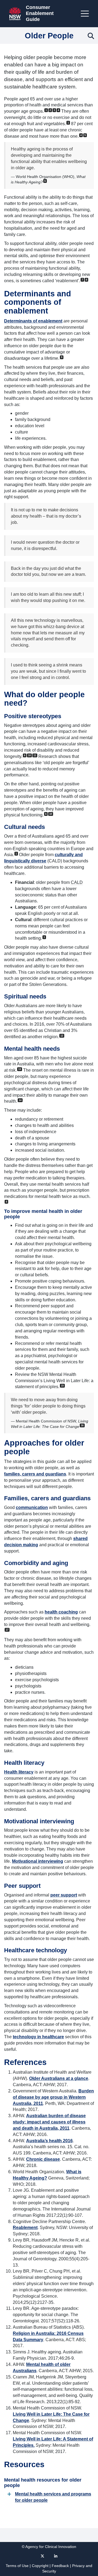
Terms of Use (17, 2566)
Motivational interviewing (38, 1861)
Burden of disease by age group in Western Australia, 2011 (53, 2097)
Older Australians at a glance (59, 2078)
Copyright (40, 2566)
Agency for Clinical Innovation (51, 2547)
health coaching (61, 1612)
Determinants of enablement (33, 321)
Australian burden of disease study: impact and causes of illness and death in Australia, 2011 (49, 2122)
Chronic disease (43, 2159)
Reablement (25, 2228)
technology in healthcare (38, 2037)
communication (32, 1507)
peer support (64, 1895)
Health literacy (19, 1772)
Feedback (60, 2566)
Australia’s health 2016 (49, 2141)
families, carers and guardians (35, 1474)
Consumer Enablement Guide (40, 13)
